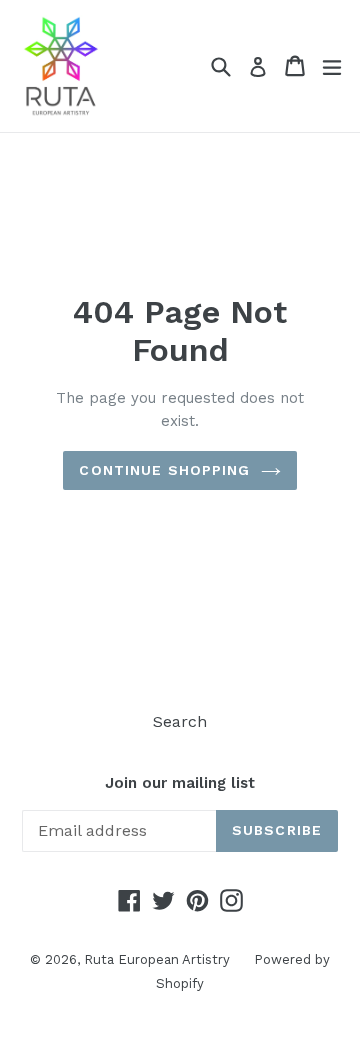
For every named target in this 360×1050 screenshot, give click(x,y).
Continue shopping (164, 470)
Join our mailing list (180, 783)
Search (180, 721)
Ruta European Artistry (159, 959)
